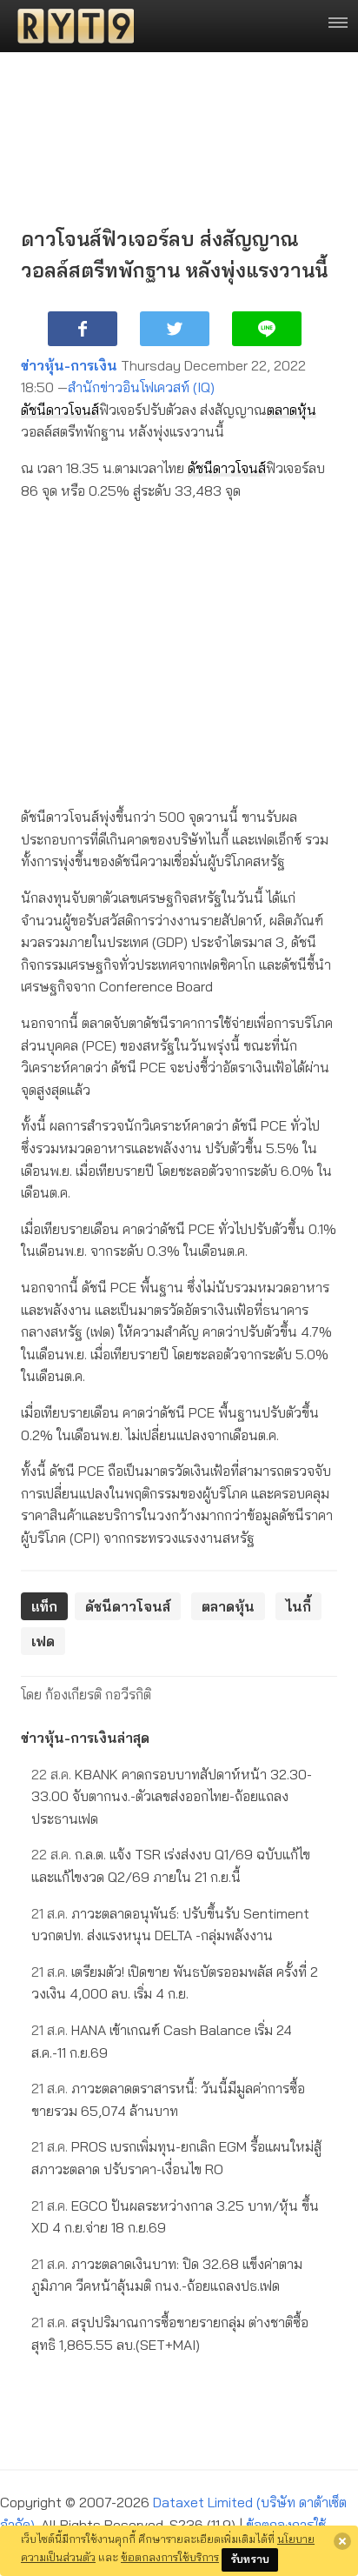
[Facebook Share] (83, 329)
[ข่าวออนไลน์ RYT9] (70, 26)
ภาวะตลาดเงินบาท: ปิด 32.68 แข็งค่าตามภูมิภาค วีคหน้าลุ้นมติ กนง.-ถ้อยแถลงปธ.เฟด (167, 2275)
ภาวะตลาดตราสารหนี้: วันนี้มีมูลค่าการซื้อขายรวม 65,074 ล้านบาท (168, 2099)
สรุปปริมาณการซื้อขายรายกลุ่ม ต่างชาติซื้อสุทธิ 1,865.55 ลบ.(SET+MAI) (170, 2333)
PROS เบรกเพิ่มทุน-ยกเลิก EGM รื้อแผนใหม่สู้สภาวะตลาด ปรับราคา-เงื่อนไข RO (176, 2158)
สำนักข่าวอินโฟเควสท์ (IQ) (141, 387)
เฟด (43, 1641)
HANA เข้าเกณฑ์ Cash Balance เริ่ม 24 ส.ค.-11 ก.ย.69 (162, 2041)
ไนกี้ (298, 1606)
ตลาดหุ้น (292, 410)
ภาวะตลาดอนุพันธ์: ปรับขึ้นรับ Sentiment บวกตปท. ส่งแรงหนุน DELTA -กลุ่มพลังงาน (170, 1925)
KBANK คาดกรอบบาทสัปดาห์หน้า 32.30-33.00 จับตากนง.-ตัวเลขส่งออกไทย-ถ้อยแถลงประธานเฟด (172, 1796)
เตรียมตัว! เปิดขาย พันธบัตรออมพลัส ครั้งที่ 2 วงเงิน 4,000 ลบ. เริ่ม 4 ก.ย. (175, 1983)
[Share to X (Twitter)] (175, 329)
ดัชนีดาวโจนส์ (60, 410)
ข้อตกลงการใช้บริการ (170, 2557)
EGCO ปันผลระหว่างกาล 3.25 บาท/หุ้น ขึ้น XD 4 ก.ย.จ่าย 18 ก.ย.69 (175, 2217)
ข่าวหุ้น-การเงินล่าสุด (85, 1738)
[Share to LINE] (267, 329)
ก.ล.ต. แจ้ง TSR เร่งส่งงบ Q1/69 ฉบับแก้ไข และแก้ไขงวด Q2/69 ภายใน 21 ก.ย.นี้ (171, 1865)
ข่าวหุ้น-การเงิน (69, 365)
